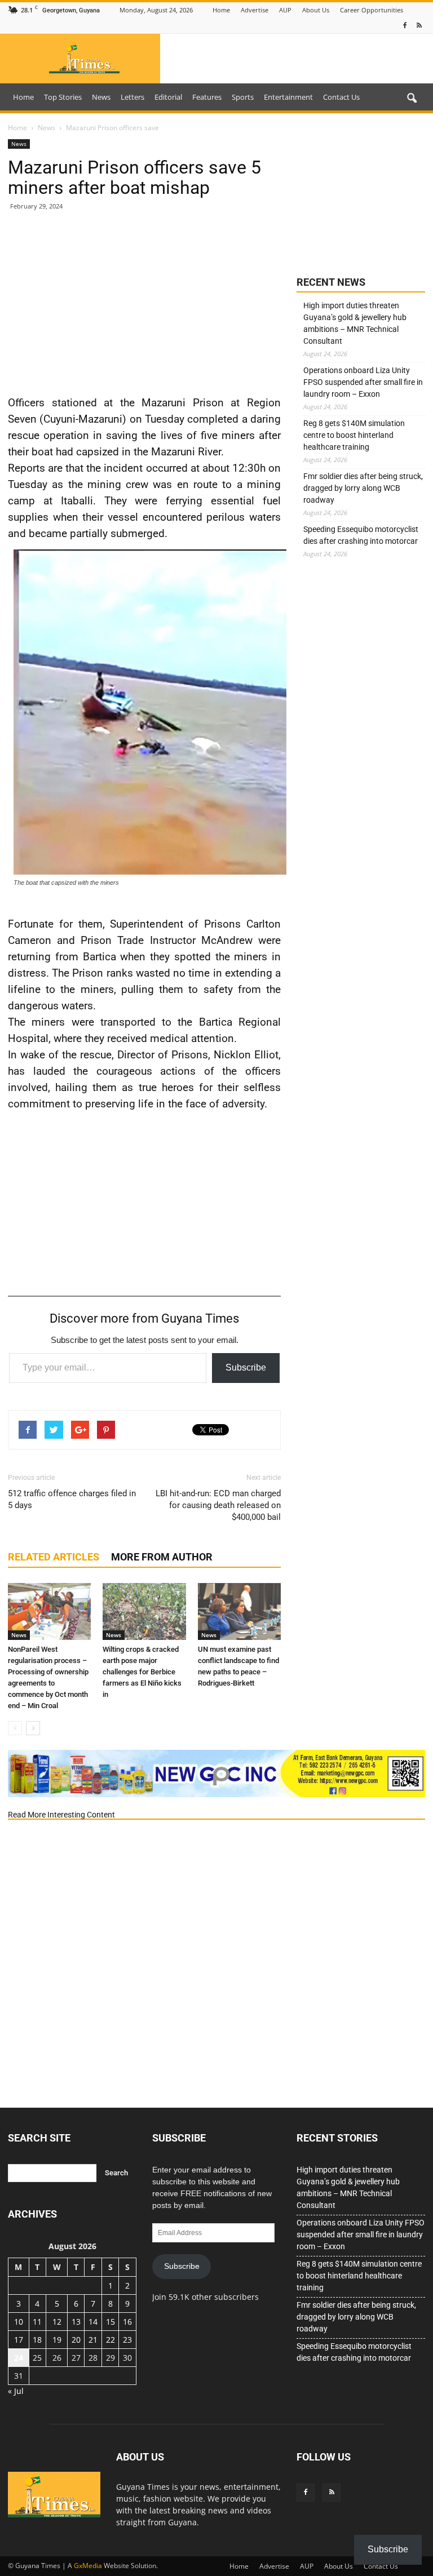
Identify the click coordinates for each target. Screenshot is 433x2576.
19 (57, 2340)
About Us (316, 10)
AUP (285, 10)
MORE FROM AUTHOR (162, 1557)
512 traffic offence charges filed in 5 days (72, 1499)
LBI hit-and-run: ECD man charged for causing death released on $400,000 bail (218, 1505)
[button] (412, 99)
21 (93, 2340)
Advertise (255, 10)
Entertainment (288, 97)
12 (57, 2322)
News (101, 97)
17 (19, 2340)
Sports (243, 97)
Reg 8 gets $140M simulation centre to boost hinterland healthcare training (354, 435)
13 (76, 2322)
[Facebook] (405, 26)
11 (37, 2322)
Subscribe (246, 1367)
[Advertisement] (144, 302)
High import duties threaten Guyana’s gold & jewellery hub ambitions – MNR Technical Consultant (355, 323)
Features (207, 97)
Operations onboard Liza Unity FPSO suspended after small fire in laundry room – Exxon (363, 382)
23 (127, 2340)
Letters (132, 97)
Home (221, 10)
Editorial (168, 97)
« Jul (16, 2391)
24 (19, 2358)
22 (111, 2340)
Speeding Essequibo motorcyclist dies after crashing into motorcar (361, 535)
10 (19, 2322)
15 (111, 2322)
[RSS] (419, 26)
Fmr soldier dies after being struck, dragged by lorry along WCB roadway (363, 488)
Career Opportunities (372, 10)
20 (76, 2340)
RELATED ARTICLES (54, 1557)
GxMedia (88, 2566)
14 (93, 2322)
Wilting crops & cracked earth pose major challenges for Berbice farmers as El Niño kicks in (142, 1672)
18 (37, 2340)
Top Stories (63, 97)
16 (127, 2322)
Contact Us (341, 97)
